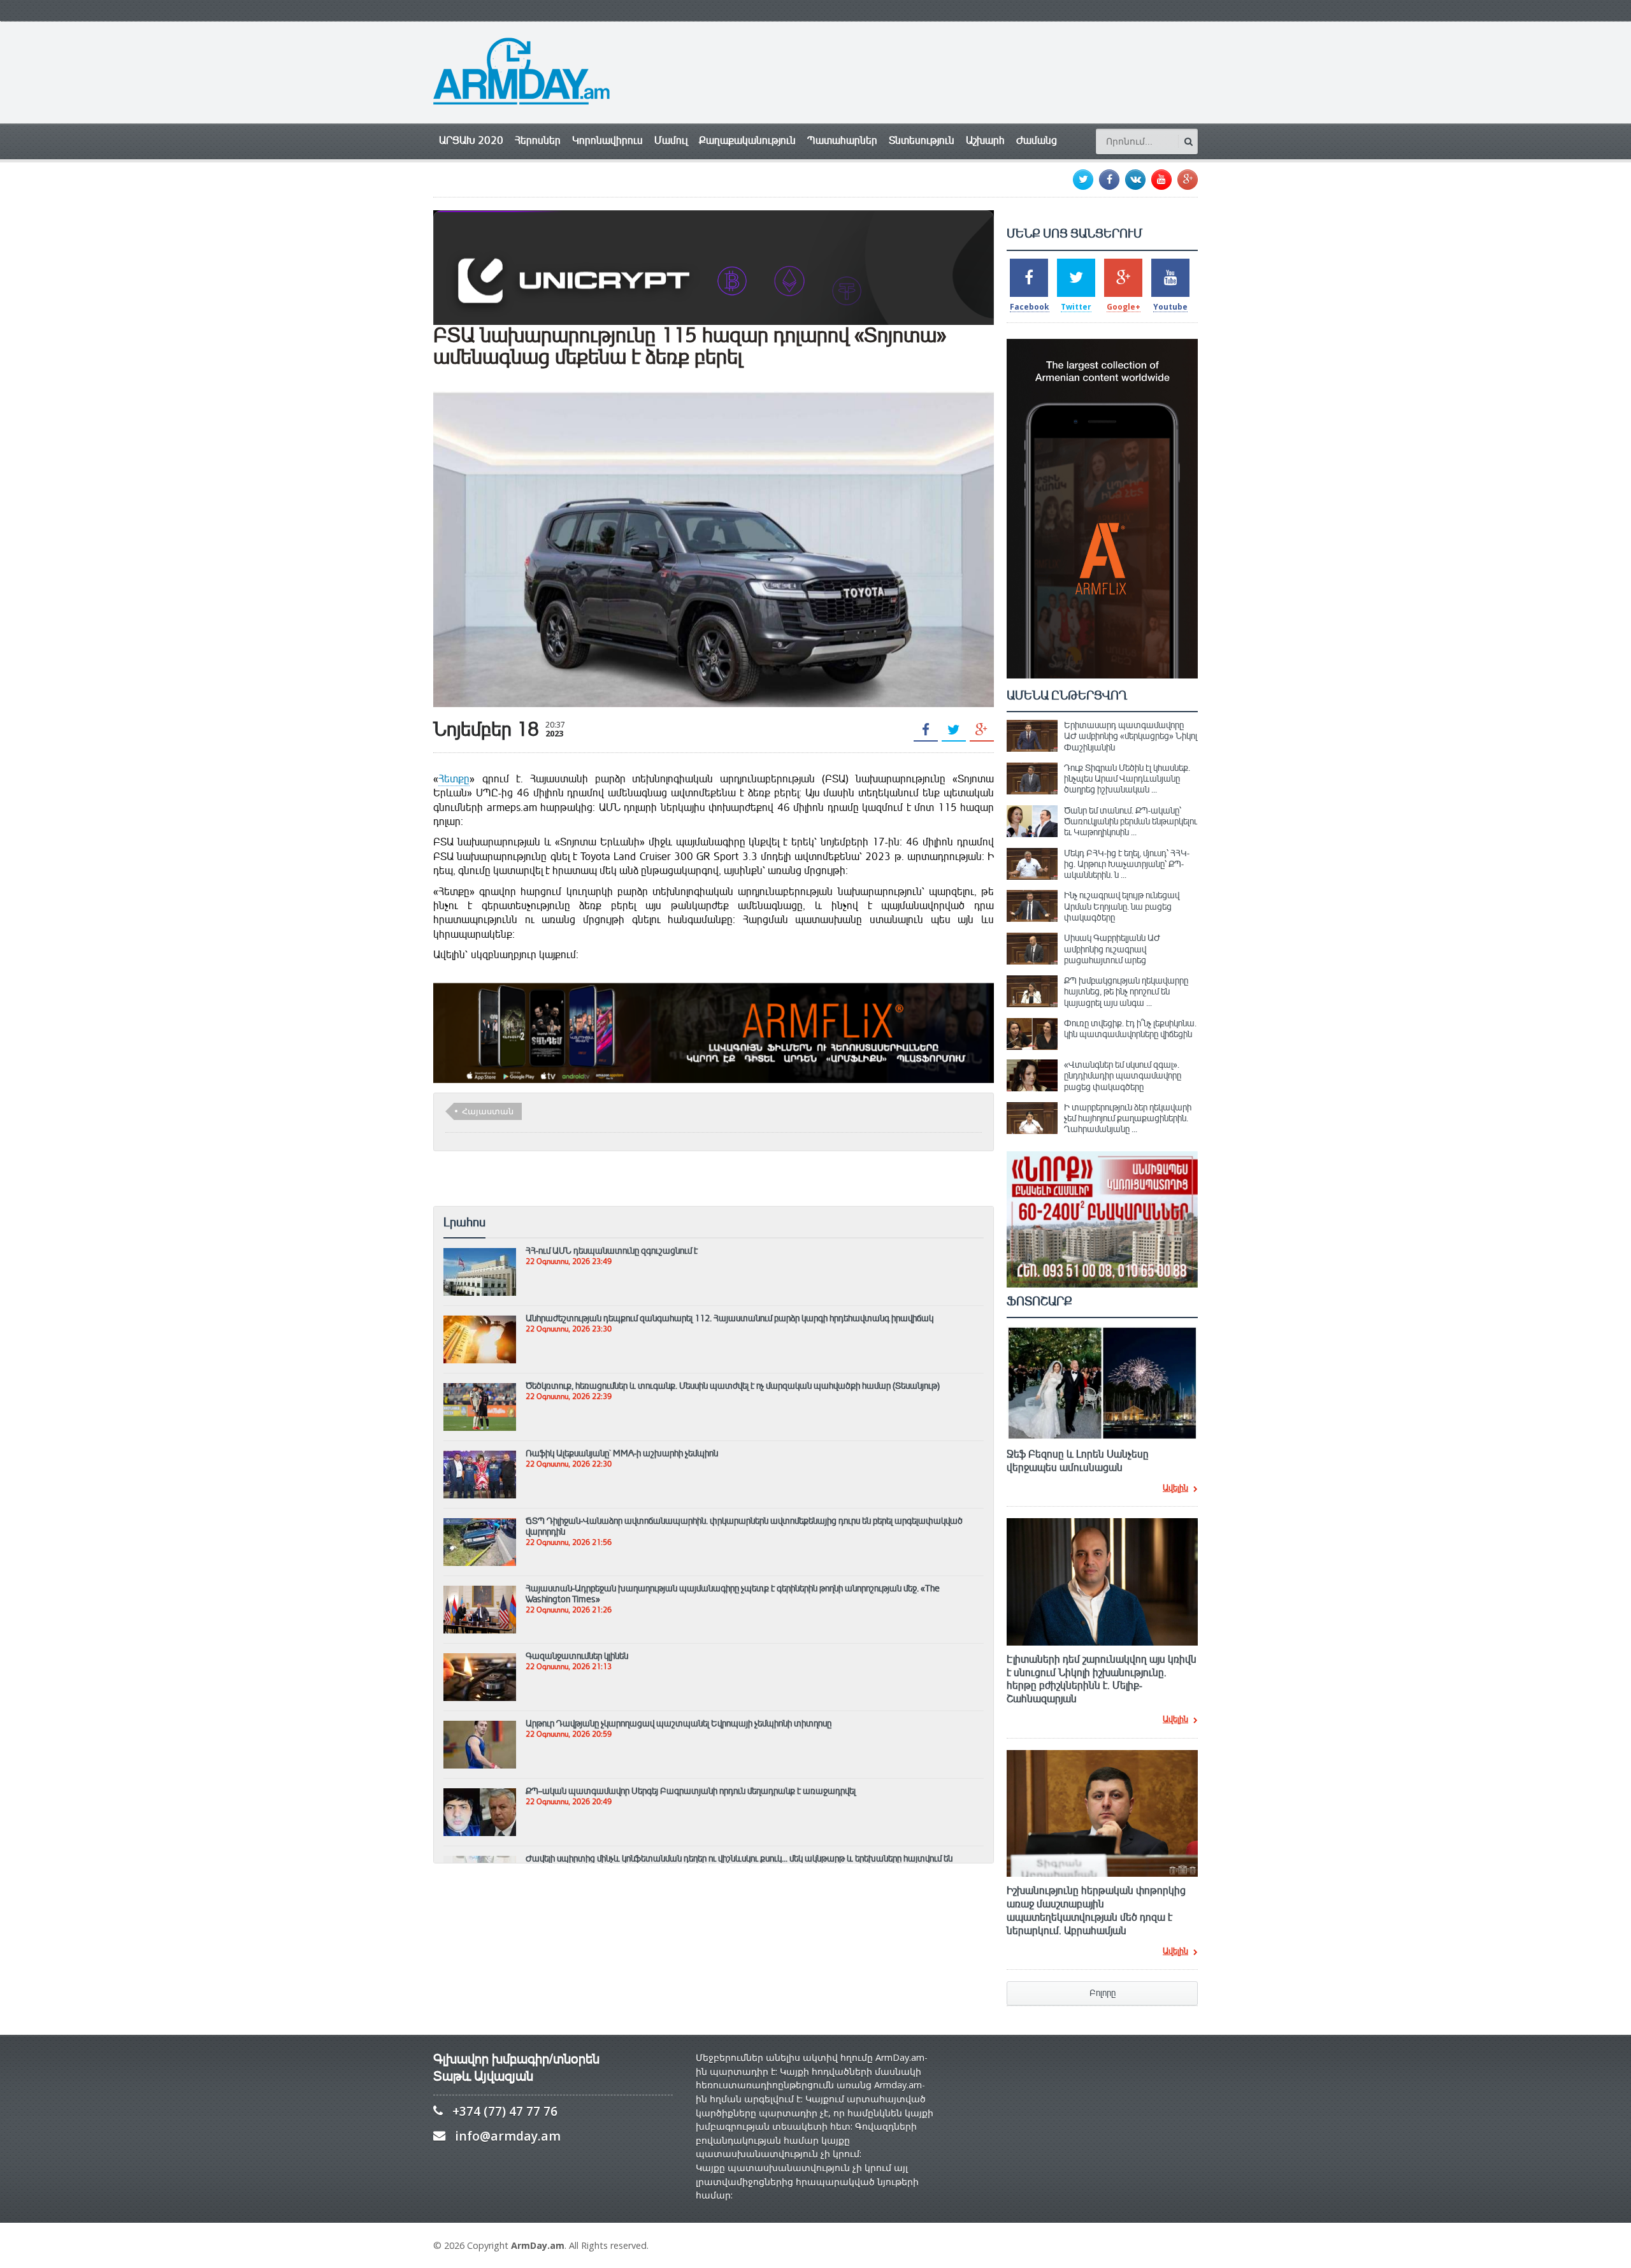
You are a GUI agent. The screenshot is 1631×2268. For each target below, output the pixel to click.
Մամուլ (671, 140)
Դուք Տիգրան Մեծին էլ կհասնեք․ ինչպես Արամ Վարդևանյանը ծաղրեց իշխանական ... (1127, 779)
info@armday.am (508, 2136)
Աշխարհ (985, 140)
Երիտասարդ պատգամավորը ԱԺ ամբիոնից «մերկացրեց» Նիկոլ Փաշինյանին (1131, 736)
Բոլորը (1103, 1993)
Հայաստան (488, 1111)
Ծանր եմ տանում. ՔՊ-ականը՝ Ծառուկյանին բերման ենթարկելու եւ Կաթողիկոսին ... (1131, 822)
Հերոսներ (538, 140)
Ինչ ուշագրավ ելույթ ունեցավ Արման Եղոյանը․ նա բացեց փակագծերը (1122, 906)
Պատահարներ (842, 140)
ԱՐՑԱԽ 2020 (471, 140)
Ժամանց (1037, 140)
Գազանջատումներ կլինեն (577, 1656)
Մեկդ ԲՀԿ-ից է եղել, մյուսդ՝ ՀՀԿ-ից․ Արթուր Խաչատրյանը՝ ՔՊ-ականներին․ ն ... (1127, 864)
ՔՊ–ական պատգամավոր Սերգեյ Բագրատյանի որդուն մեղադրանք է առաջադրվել (691, 1791)
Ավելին (1175, 1489)
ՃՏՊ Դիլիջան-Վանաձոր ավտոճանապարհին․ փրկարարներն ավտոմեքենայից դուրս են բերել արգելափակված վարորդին (744, 1526)
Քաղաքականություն (747, 140)
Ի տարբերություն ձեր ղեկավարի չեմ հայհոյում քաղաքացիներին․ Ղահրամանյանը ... (1128, 1118)
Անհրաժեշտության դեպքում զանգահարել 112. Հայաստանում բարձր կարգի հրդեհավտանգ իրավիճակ (729, 1318)
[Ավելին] (480, 1254)
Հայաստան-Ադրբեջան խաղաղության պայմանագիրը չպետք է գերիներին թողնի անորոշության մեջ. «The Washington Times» (733, 1594)
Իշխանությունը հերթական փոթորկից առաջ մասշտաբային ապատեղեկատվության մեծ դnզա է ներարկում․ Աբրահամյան (1096, 1911)
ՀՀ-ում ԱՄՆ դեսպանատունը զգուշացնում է (612, 1251)
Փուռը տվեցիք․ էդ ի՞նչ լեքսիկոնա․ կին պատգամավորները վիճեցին (1130, 1029)
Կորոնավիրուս (607, 140)
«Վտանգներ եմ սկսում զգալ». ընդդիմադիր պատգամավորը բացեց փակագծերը (1123, 1076)
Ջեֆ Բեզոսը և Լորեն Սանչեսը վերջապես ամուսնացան (1078, 1461)
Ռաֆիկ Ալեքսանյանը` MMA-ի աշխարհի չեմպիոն (622, 1453)
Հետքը (454, 779)
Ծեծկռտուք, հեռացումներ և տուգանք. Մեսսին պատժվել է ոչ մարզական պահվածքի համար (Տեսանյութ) (733, 1386)
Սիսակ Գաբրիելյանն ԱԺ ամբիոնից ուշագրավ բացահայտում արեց (1112, 949)
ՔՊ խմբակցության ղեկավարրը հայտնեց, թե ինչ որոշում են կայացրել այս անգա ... (1126, 992)
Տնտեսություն (922, 140)
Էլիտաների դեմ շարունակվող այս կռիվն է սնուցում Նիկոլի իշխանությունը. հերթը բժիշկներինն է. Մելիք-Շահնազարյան (1102, 1679)
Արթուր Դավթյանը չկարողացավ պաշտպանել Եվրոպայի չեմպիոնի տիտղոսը (679, 1723)
